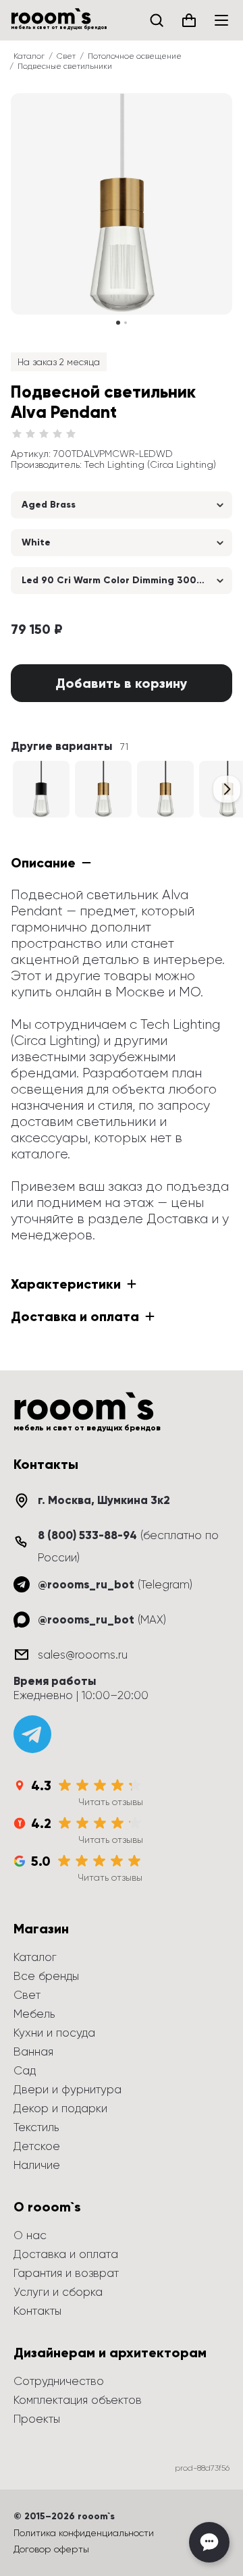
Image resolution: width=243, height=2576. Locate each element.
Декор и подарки (60, 2108)
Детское (37, 2146)
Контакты (37, 2311)
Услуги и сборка (58, 2292)
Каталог (29, 56)
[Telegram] (32, 1734)
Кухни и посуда (54, 2033)
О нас (30, 2235)
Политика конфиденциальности (84, 2533)
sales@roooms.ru (83, 1655)
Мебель (34, 2014)
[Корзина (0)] (189, 20)
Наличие (37, 2165)
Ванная (33, 2051)
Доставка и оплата (66, 2254)
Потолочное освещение (135, 56)
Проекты (37, 2419)
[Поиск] (157, 20)
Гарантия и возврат (66, 2273)
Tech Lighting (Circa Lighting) (150, 464)
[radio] (17, 434)
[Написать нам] (209, 2542)
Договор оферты (51, 2549)
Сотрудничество (59, 2381)
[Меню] (221, 20)
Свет (66, 56)
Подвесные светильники (65, 66)
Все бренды (46, 1976)
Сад (25, 2070)
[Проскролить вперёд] (227, 789)
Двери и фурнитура (67, 2089)
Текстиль (36, 2127)
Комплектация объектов (78, 2400)
